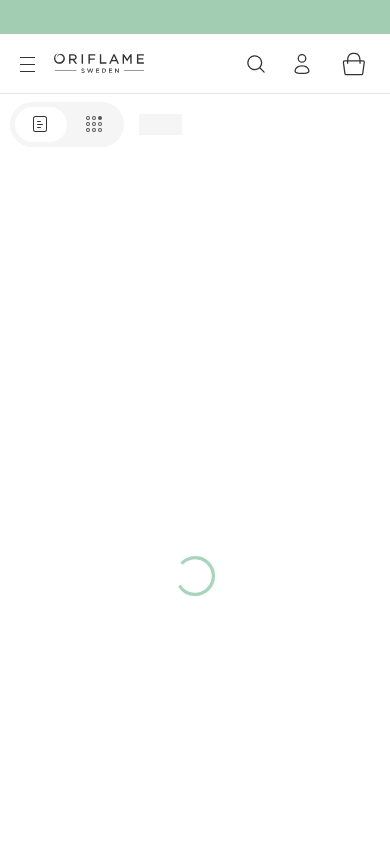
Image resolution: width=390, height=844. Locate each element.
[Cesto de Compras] (354, 64)
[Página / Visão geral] (67, 124)
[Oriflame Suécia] (99, 63)
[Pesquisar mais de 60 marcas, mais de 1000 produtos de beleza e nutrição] (256, 64)
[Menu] (27, 65)
